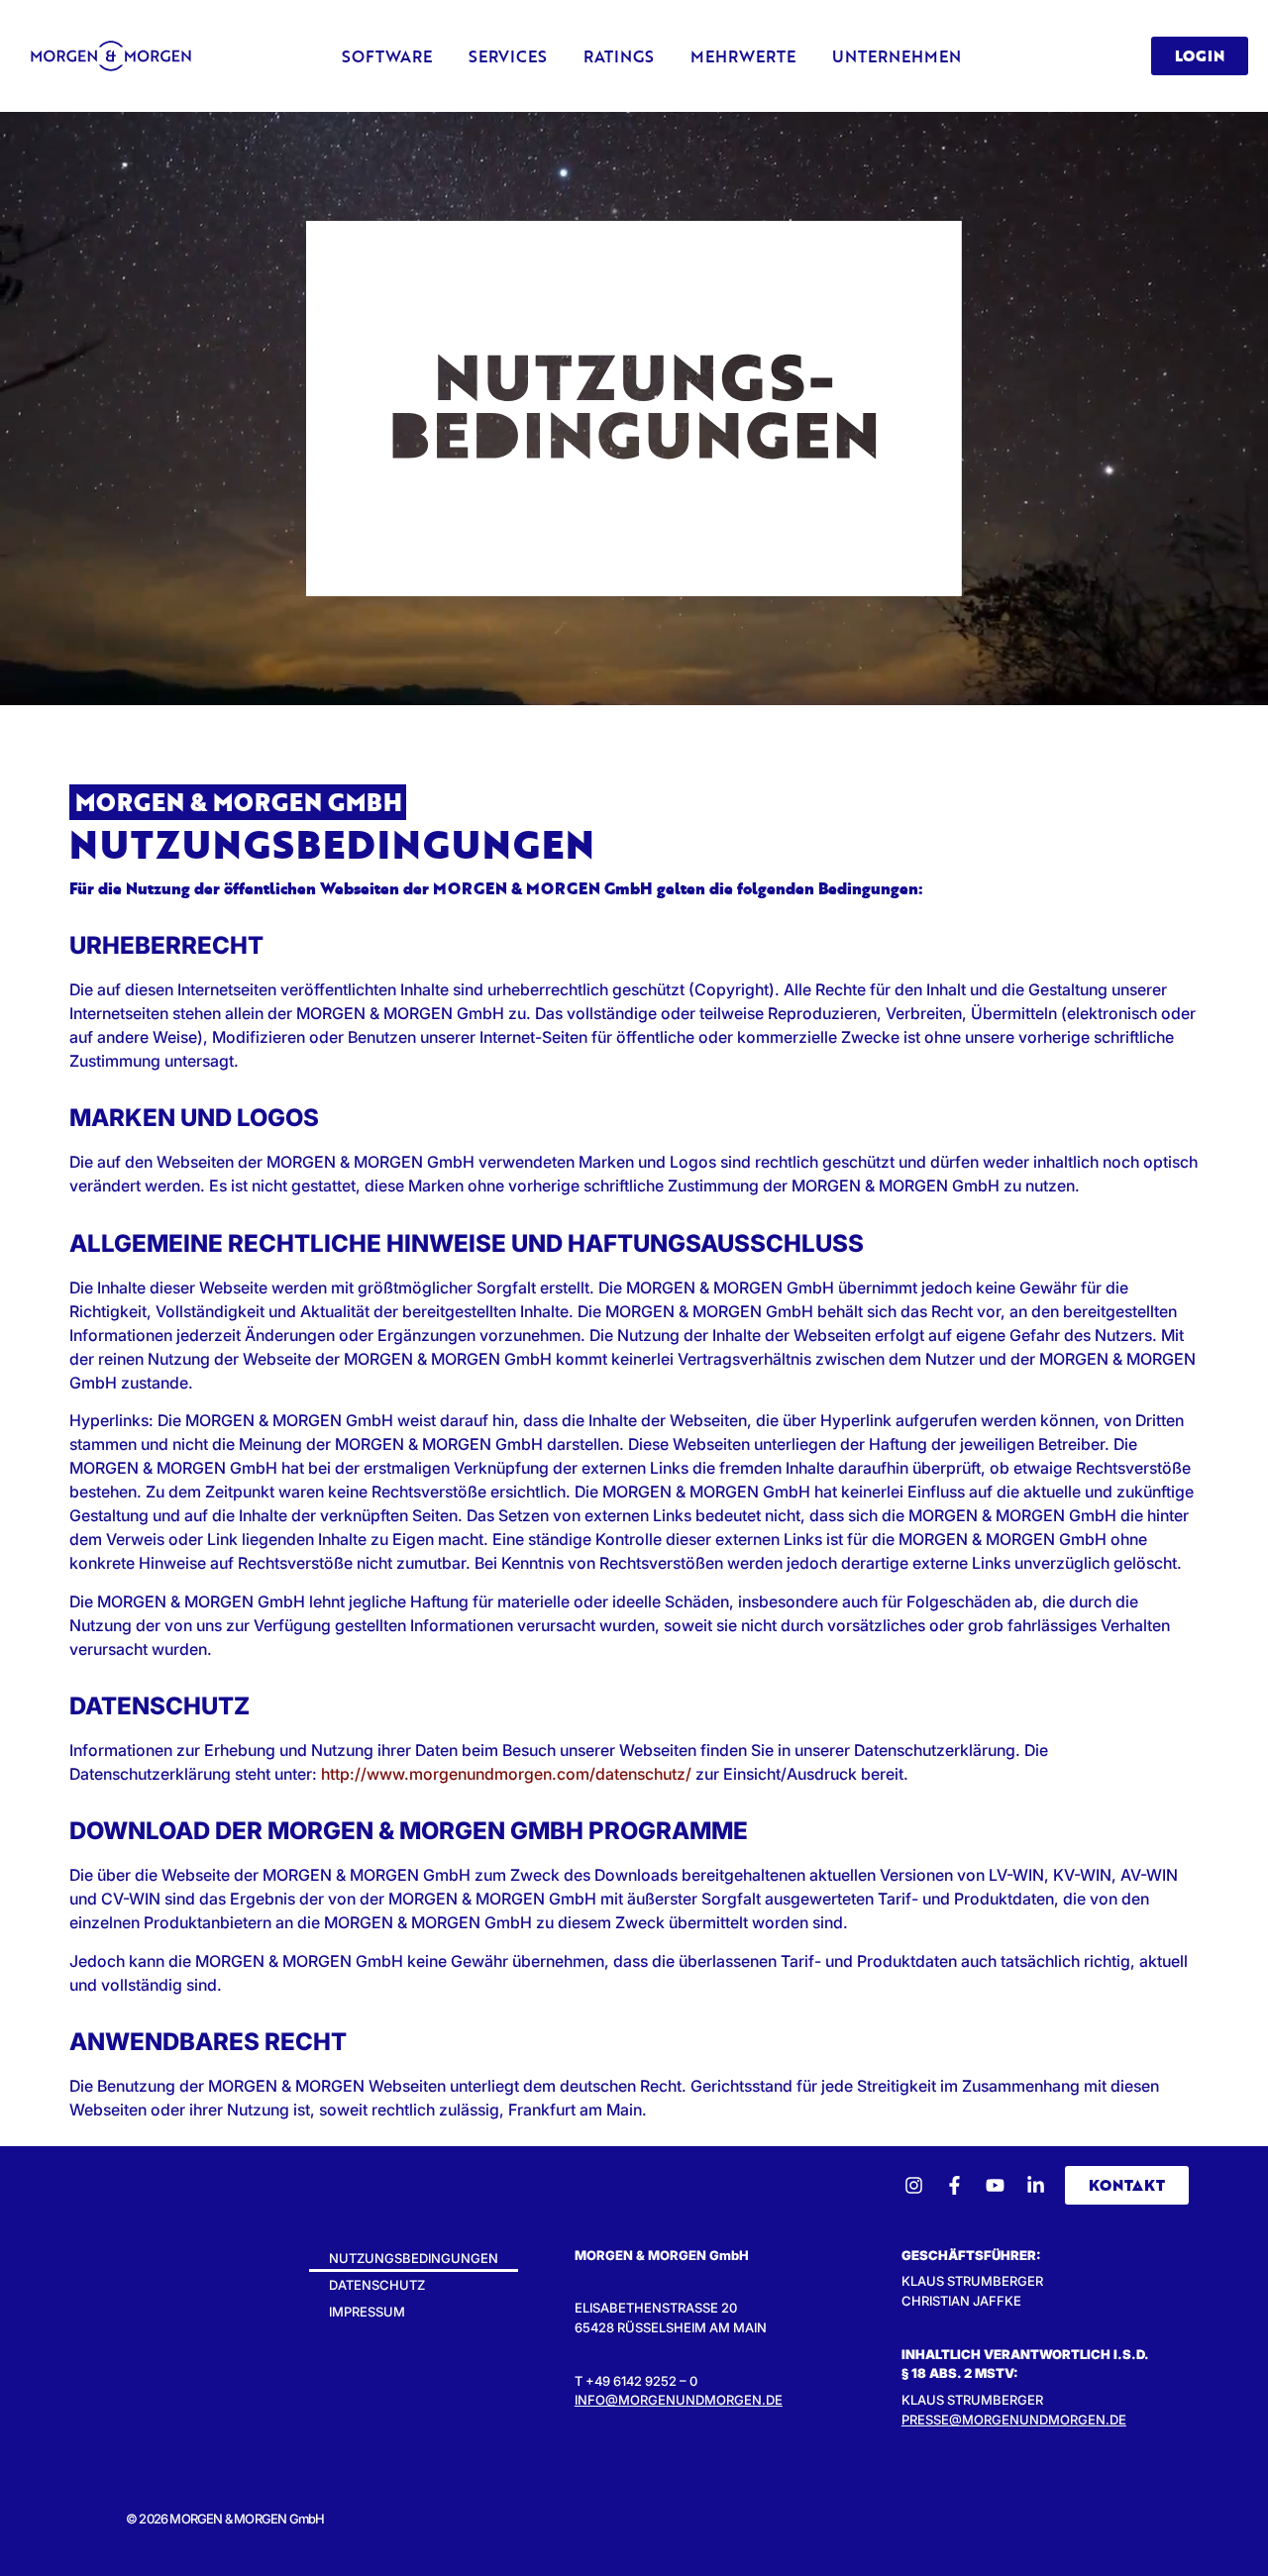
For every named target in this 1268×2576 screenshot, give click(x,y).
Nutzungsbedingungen (414, 2258)
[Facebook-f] (954, 2185)
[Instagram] (914, 2185)
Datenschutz (377, 2285)
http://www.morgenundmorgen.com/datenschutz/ (506, 1774)
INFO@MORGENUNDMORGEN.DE (679, 2400)
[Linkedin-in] (1036, 2185)
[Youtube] (995, 2185)
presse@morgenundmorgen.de (1014, 2420)
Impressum (367, 2312)
